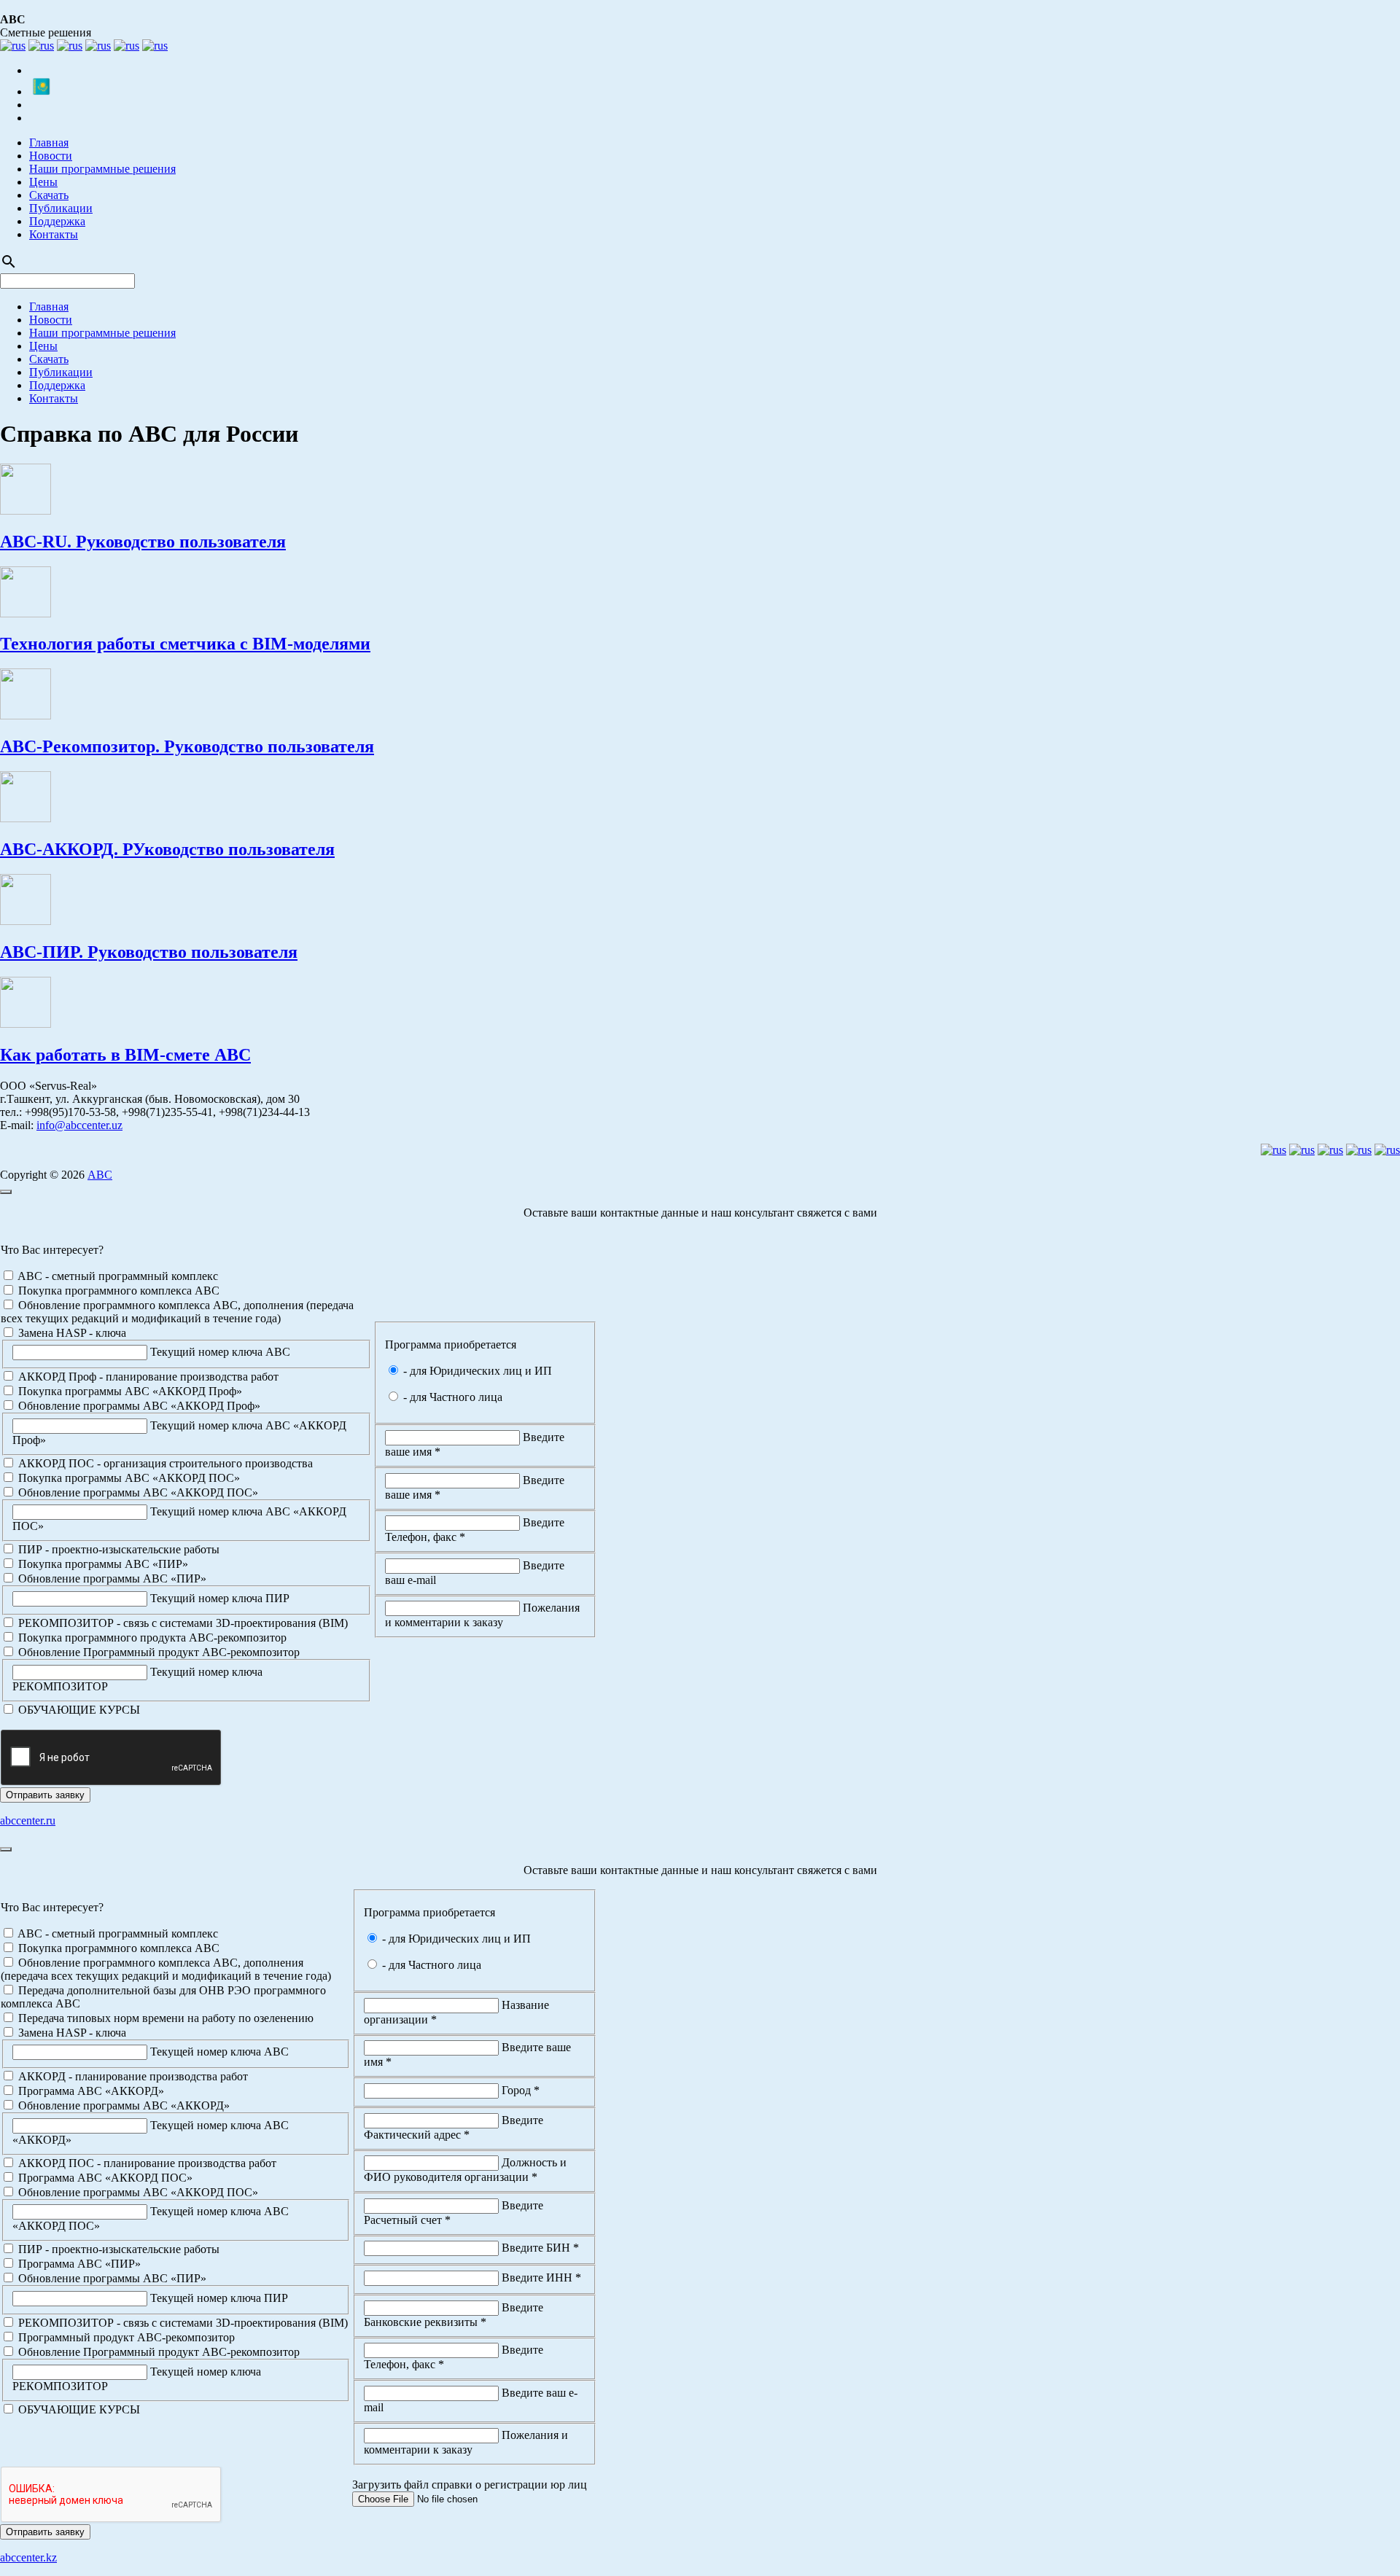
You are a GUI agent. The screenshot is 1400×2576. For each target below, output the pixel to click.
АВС (100, 1175)
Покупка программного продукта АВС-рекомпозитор (151, 1638)
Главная (49, 143)
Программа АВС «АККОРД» (90, 2091)
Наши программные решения (102, 169)
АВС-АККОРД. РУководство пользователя (167, 849)
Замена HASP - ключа (71, 1333)
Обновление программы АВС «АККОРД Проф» (138, 1406)
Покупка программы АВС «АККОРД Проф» (129, 1391)
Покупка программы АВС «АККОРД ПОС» (128, 1478)
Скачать (49, 195)
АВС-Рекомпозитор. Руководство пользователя (187, 746)
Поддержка (57, 221)
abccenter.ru (28, 1820)
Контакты (54, 234)
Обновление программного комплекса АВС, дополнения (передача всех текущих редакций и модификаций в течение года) (177, 1312)
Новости (51, 156)
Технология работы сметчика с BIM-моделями (185, 644)
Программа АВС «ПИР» (78, 2264)
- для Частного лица (451, 1397)
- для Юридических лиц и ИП (476, 1371)
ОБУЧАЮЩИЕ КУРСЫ (78, 1710)
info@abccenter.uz (79, 1125)
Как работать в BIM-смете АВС (125, 1055)
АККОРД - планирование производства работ (132, 2076)
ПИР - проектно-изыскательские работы (117, 1549)
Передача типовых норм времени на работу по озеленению (164, 2018)
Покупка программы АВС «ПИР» (102, 1564)
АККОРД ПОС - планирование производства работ (146, 2163)
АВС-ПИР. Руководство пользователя (149, 952)
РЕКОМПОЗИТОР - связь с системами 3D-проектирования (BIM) (182, 1623)
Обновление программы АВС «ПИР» (111, 1578)
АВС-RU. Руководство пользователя (143, 542)
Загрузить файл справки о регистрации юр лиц (470, 2485)
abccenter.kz (28, 2557)
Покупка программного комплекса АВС (117, 1291)
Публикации (61, 208)
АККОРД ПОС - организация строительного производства (164, 1463)
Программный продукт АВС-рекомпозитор (125, 2337)
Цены (43, 182)
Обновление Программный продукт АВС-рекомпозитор (157, 1652)
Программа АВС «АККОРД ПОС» (104, 2178)
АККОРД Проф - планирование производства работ (147, 1377)
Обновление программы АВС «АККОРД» (122, 2105)
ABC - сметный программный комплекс (117, 1276)
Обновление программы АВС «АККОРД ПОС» (137, 1492)
